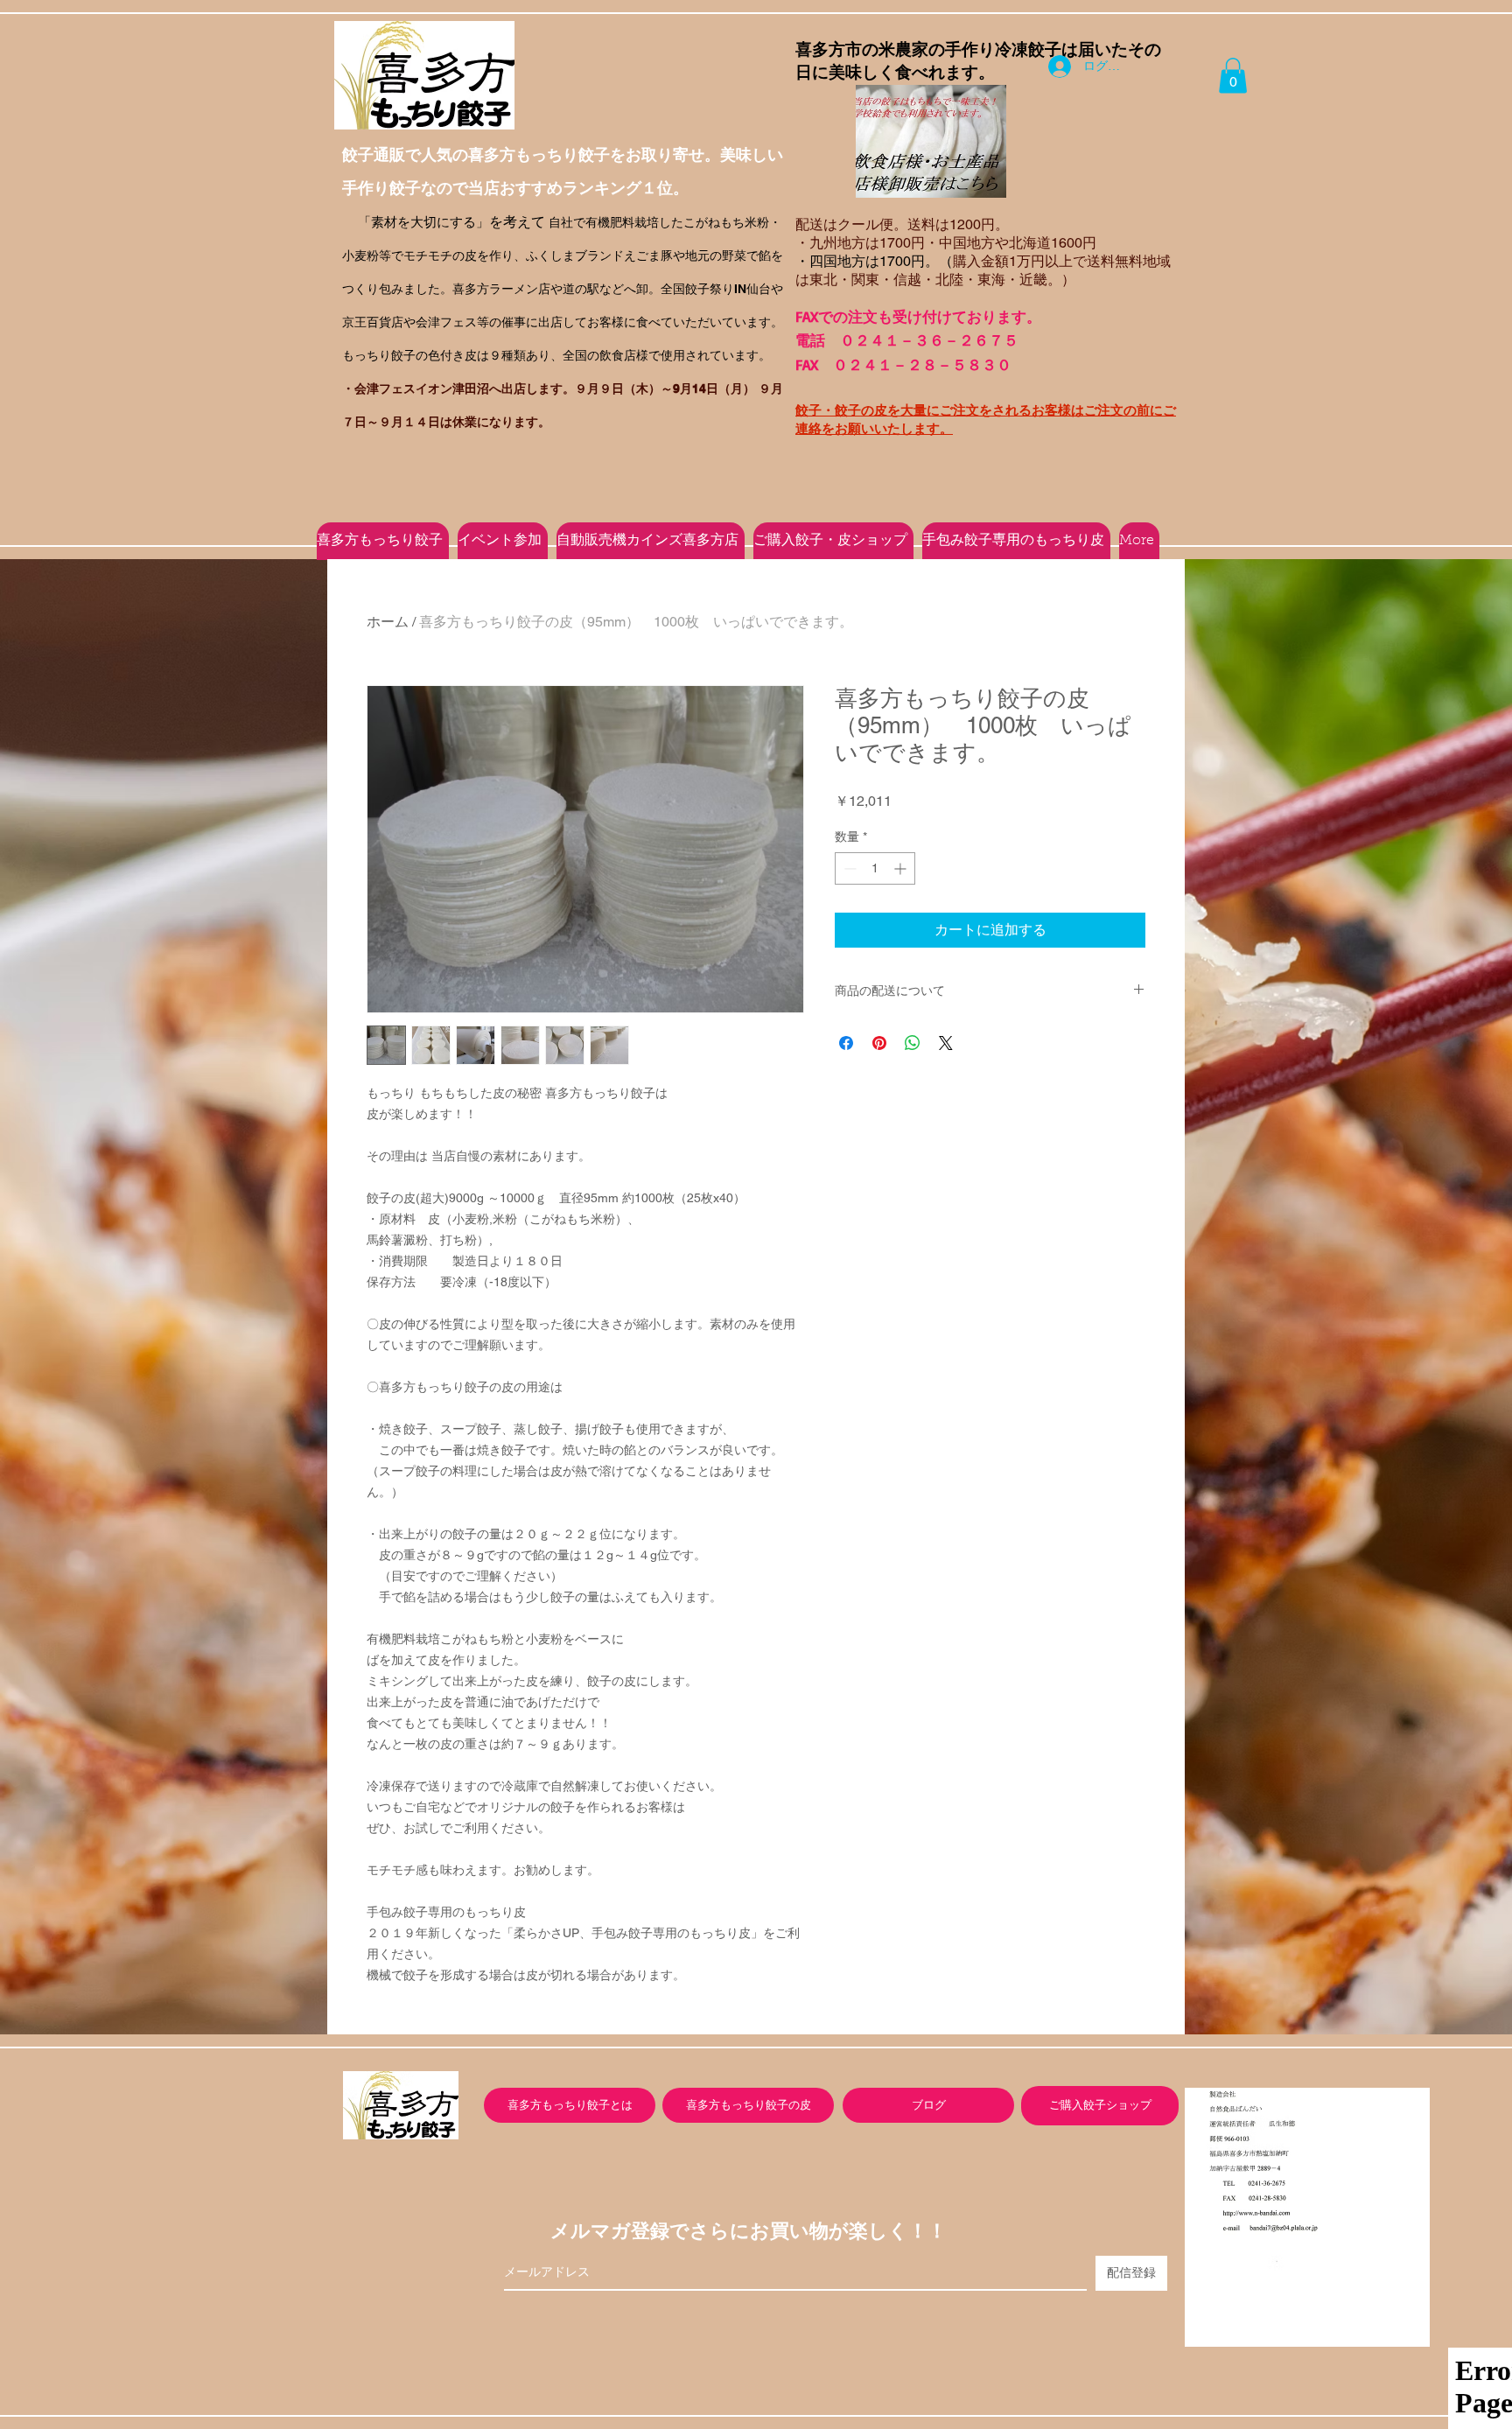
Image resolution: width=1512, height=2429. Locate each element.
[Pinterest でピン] (879, 1043)
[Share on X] (946, 1043)
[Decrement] (848, 868)
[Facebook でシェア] (846, 1043)
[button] (1233, 76)
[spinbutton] (875, 868)
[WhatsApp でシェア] (913, 1043)
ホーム (388, 622)
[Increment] (902, 868)
